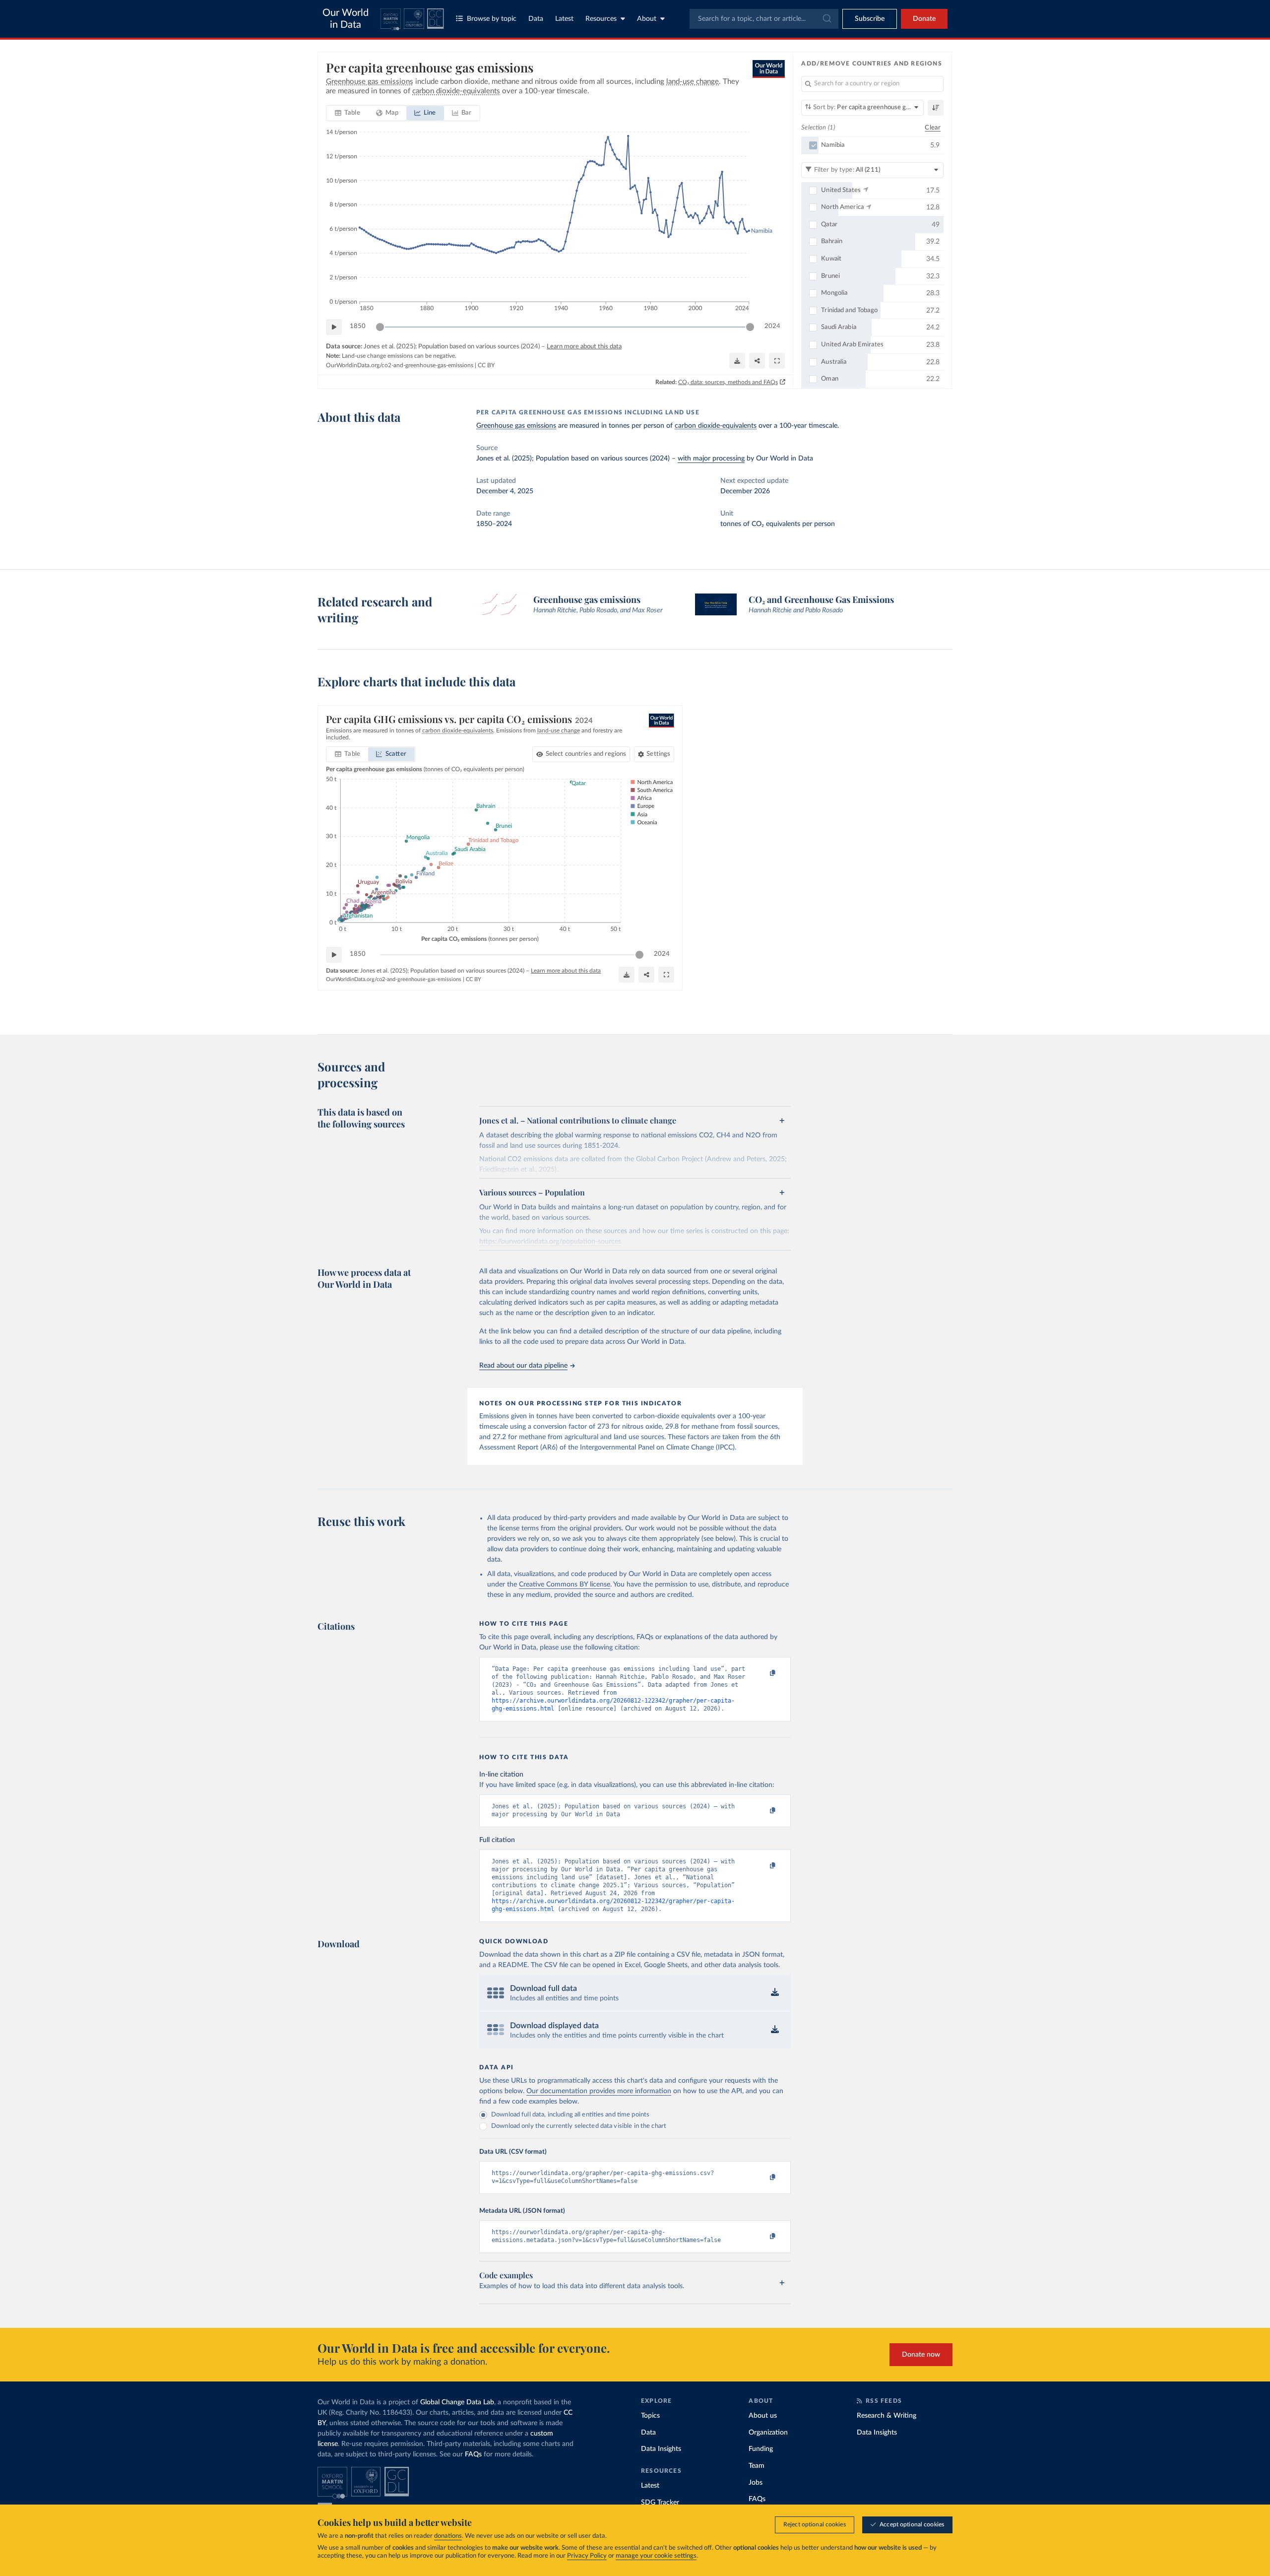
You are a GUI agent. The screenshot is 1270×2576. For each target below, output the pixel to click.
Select (586, 754)
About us (763, 2416)
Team (757, 2466)
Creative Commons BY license (565, 1585)
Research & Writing (887, 2416)
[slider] (380, 327)
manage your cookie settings (656, 2556)
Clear (933, 128)
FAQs (473, 2454)
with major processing (711, 459)
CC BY (486, 365)
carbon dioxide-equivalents (716, 426)
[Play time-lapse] (334, 327)
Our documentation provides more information (599, 2091)
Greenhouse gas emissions (516, 426)
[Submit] (826, 19)
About (647, 19)
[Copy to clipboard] (762, 1673)
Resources (601, 19)
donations (448, 2536)
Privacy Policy (587, 2556)
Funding (761, 2449)
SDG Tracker (660, 2503)
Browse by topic (492, 19)
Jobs (756, 2483)
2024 (772, 326)
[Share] (757, 361)
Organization (768, 2433)
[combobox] (764, 19)
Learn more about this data (584, 347)
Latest (564, 19)
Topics (650, 2416)
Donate (924, 19)
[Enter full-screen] (777, 361)
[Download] (737, 361)
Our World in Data (346, 19)
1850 (358, 326)
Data (536, 19)
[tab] (348, 113)
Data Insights (661, 2449)
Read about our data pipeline (523, 1366)
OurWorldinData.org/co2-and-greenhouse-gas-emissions (400, 365)
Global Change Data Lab (457, 2402)
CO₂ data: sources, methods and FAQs (728, 382)
